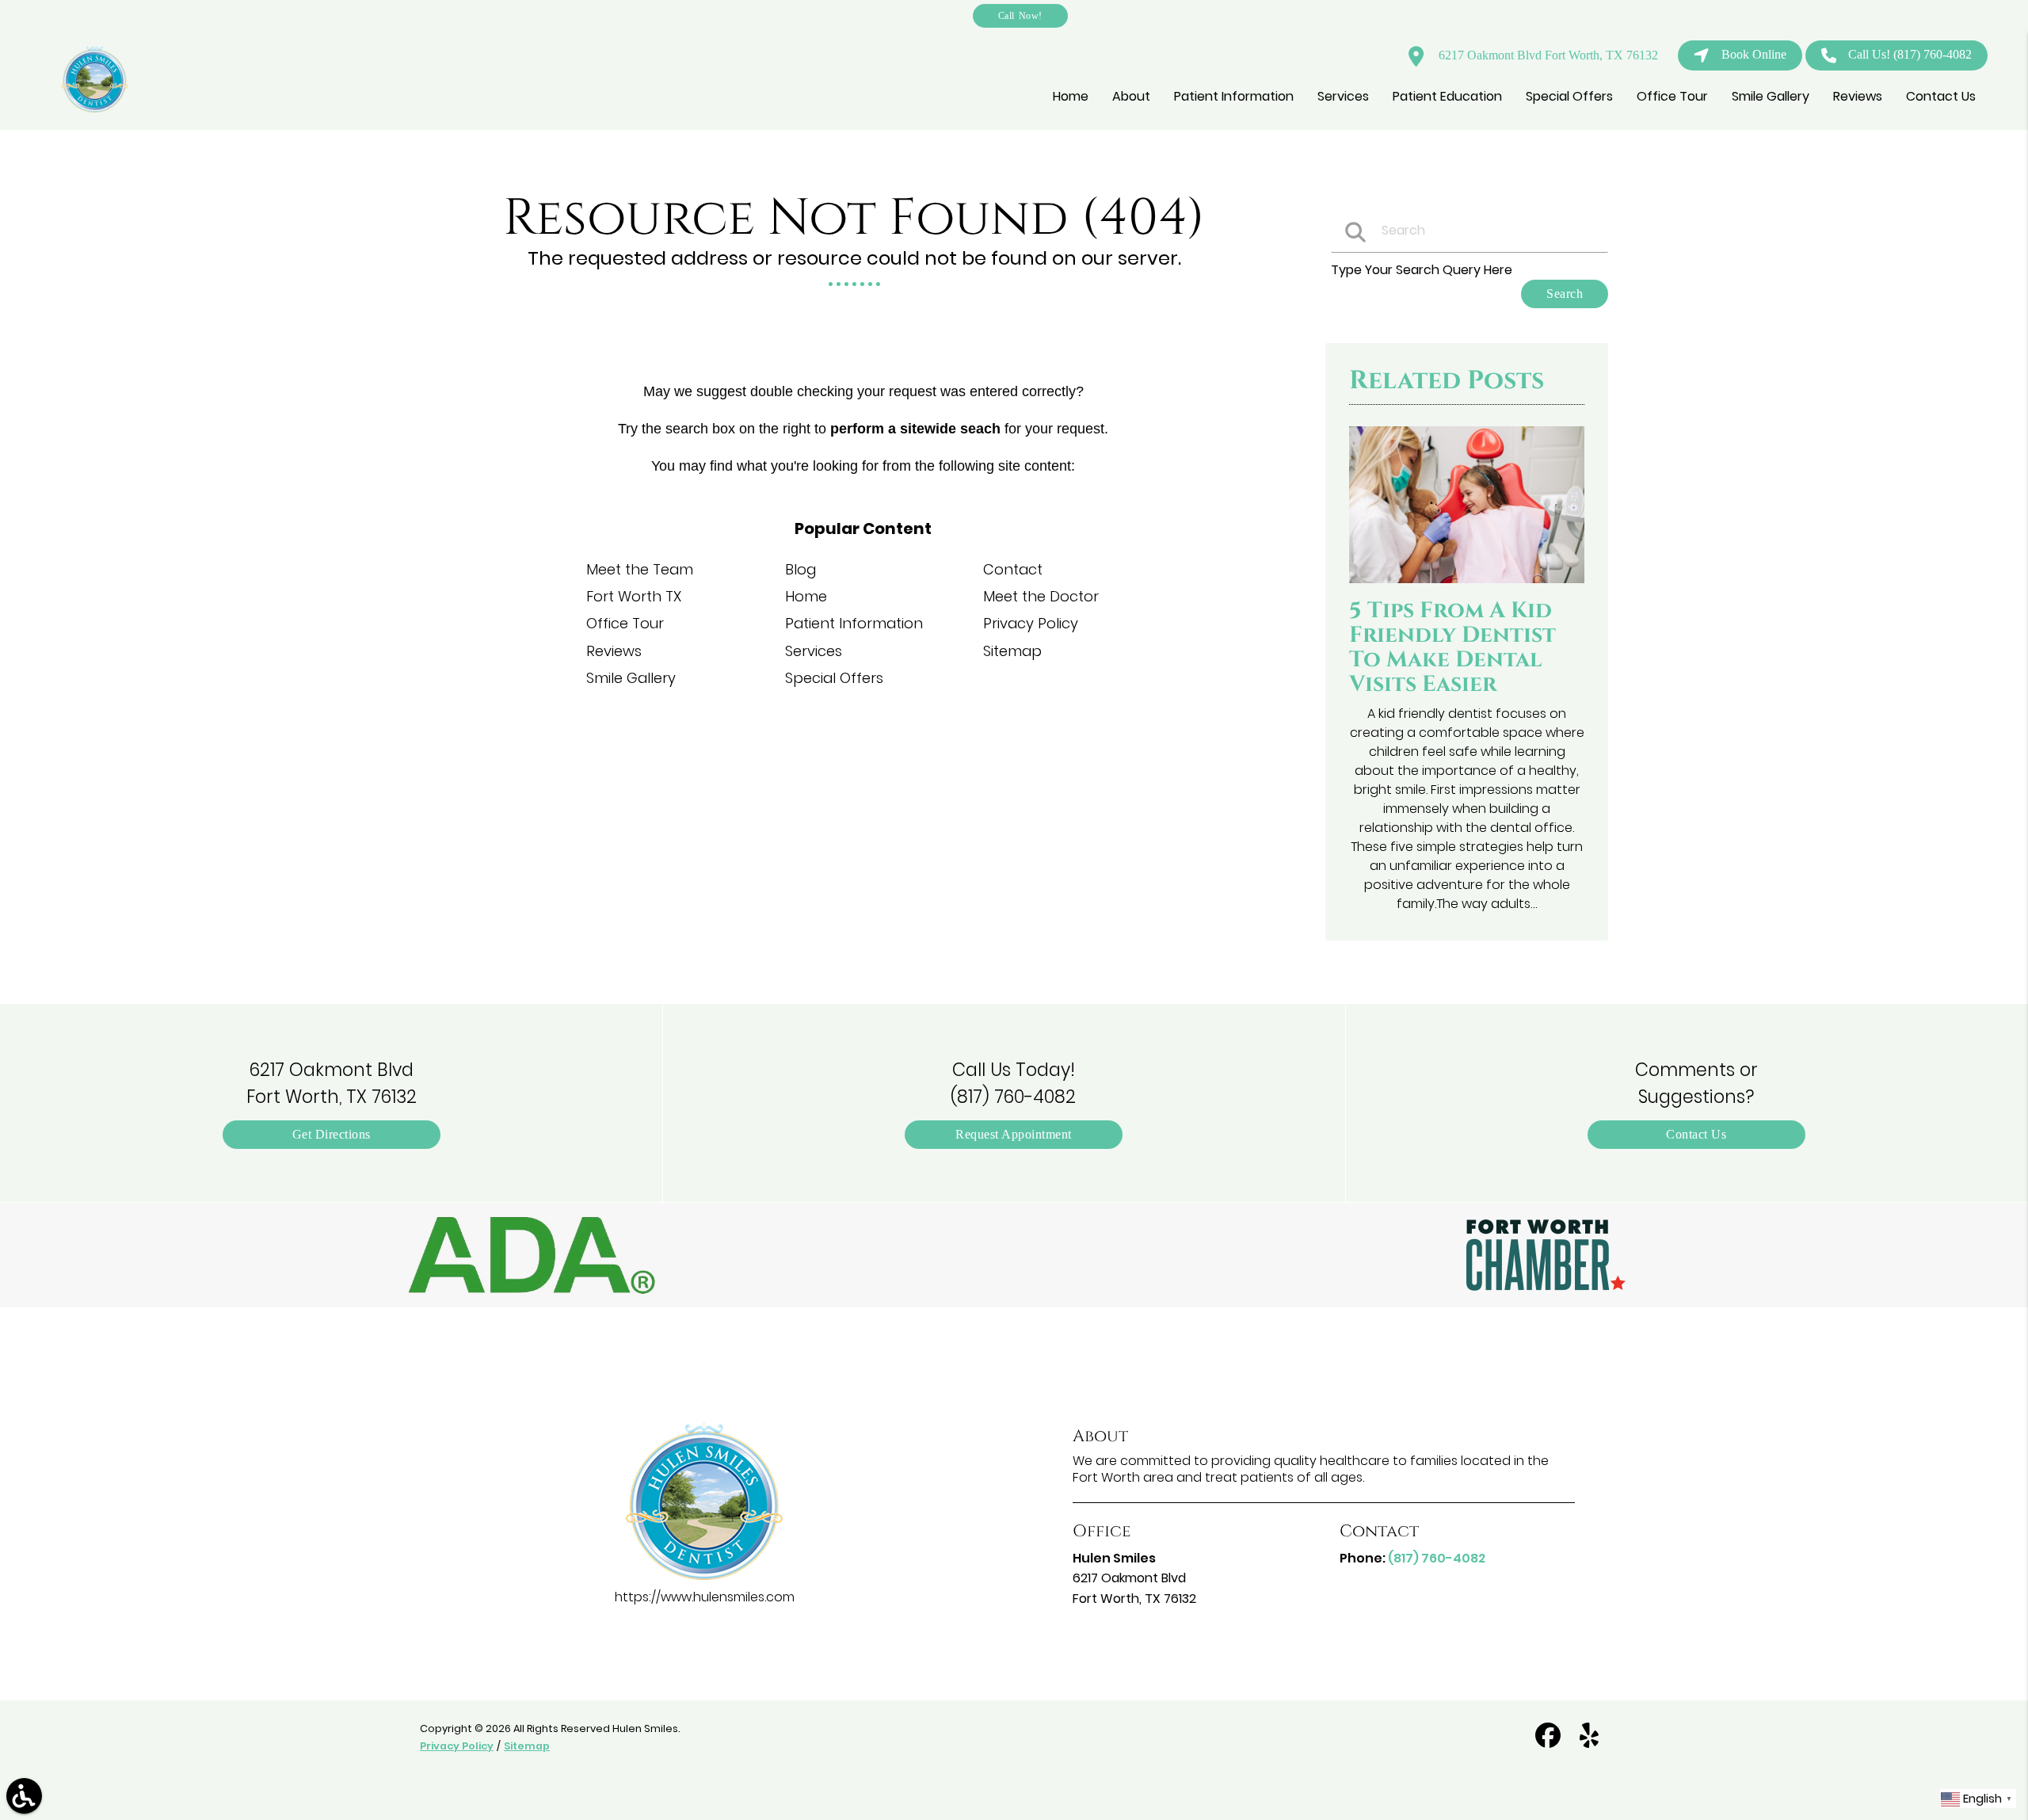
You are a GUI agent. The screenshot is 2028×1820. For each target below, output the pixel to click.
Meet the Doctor (1041, 596)
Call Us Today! (1013, 1083)
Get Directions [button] (332, 1134)
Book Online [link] (1754, 54)
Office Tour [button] (1672, 96)
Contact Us (1696, 1134)
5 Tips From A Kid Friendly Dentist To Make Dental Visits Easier (1452, 647)
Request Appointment (1014, 1134)
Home (806, 596)
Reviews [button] (1858, 96)
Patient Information (854, 623)
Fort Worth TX (634, 596)
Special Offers (834, 678)
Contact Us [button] (1941, 96)
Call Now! (1020, 15)
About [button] (1131, 96)
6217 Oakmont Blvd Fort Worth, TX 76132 (1547, 55)
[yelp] (1589, 1742)
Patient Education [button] (1447, 96)
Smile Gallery (631, 678)
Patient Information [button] (1234, 96)
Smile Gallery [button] (1771, 96)
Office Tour (625, 623)
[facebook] (1550, 1742)
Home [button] (1071, 96)
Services (814, 651)
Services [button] (1343, 96)
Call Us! (1910, 54)
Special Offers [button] (1569, 96)
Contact (1013, 569)
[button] (532, 1255)
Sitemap (1012, 651)
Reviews (614, 651)
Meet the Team (640, 569)
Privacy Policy (1031, 623)
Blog (801, 569)
